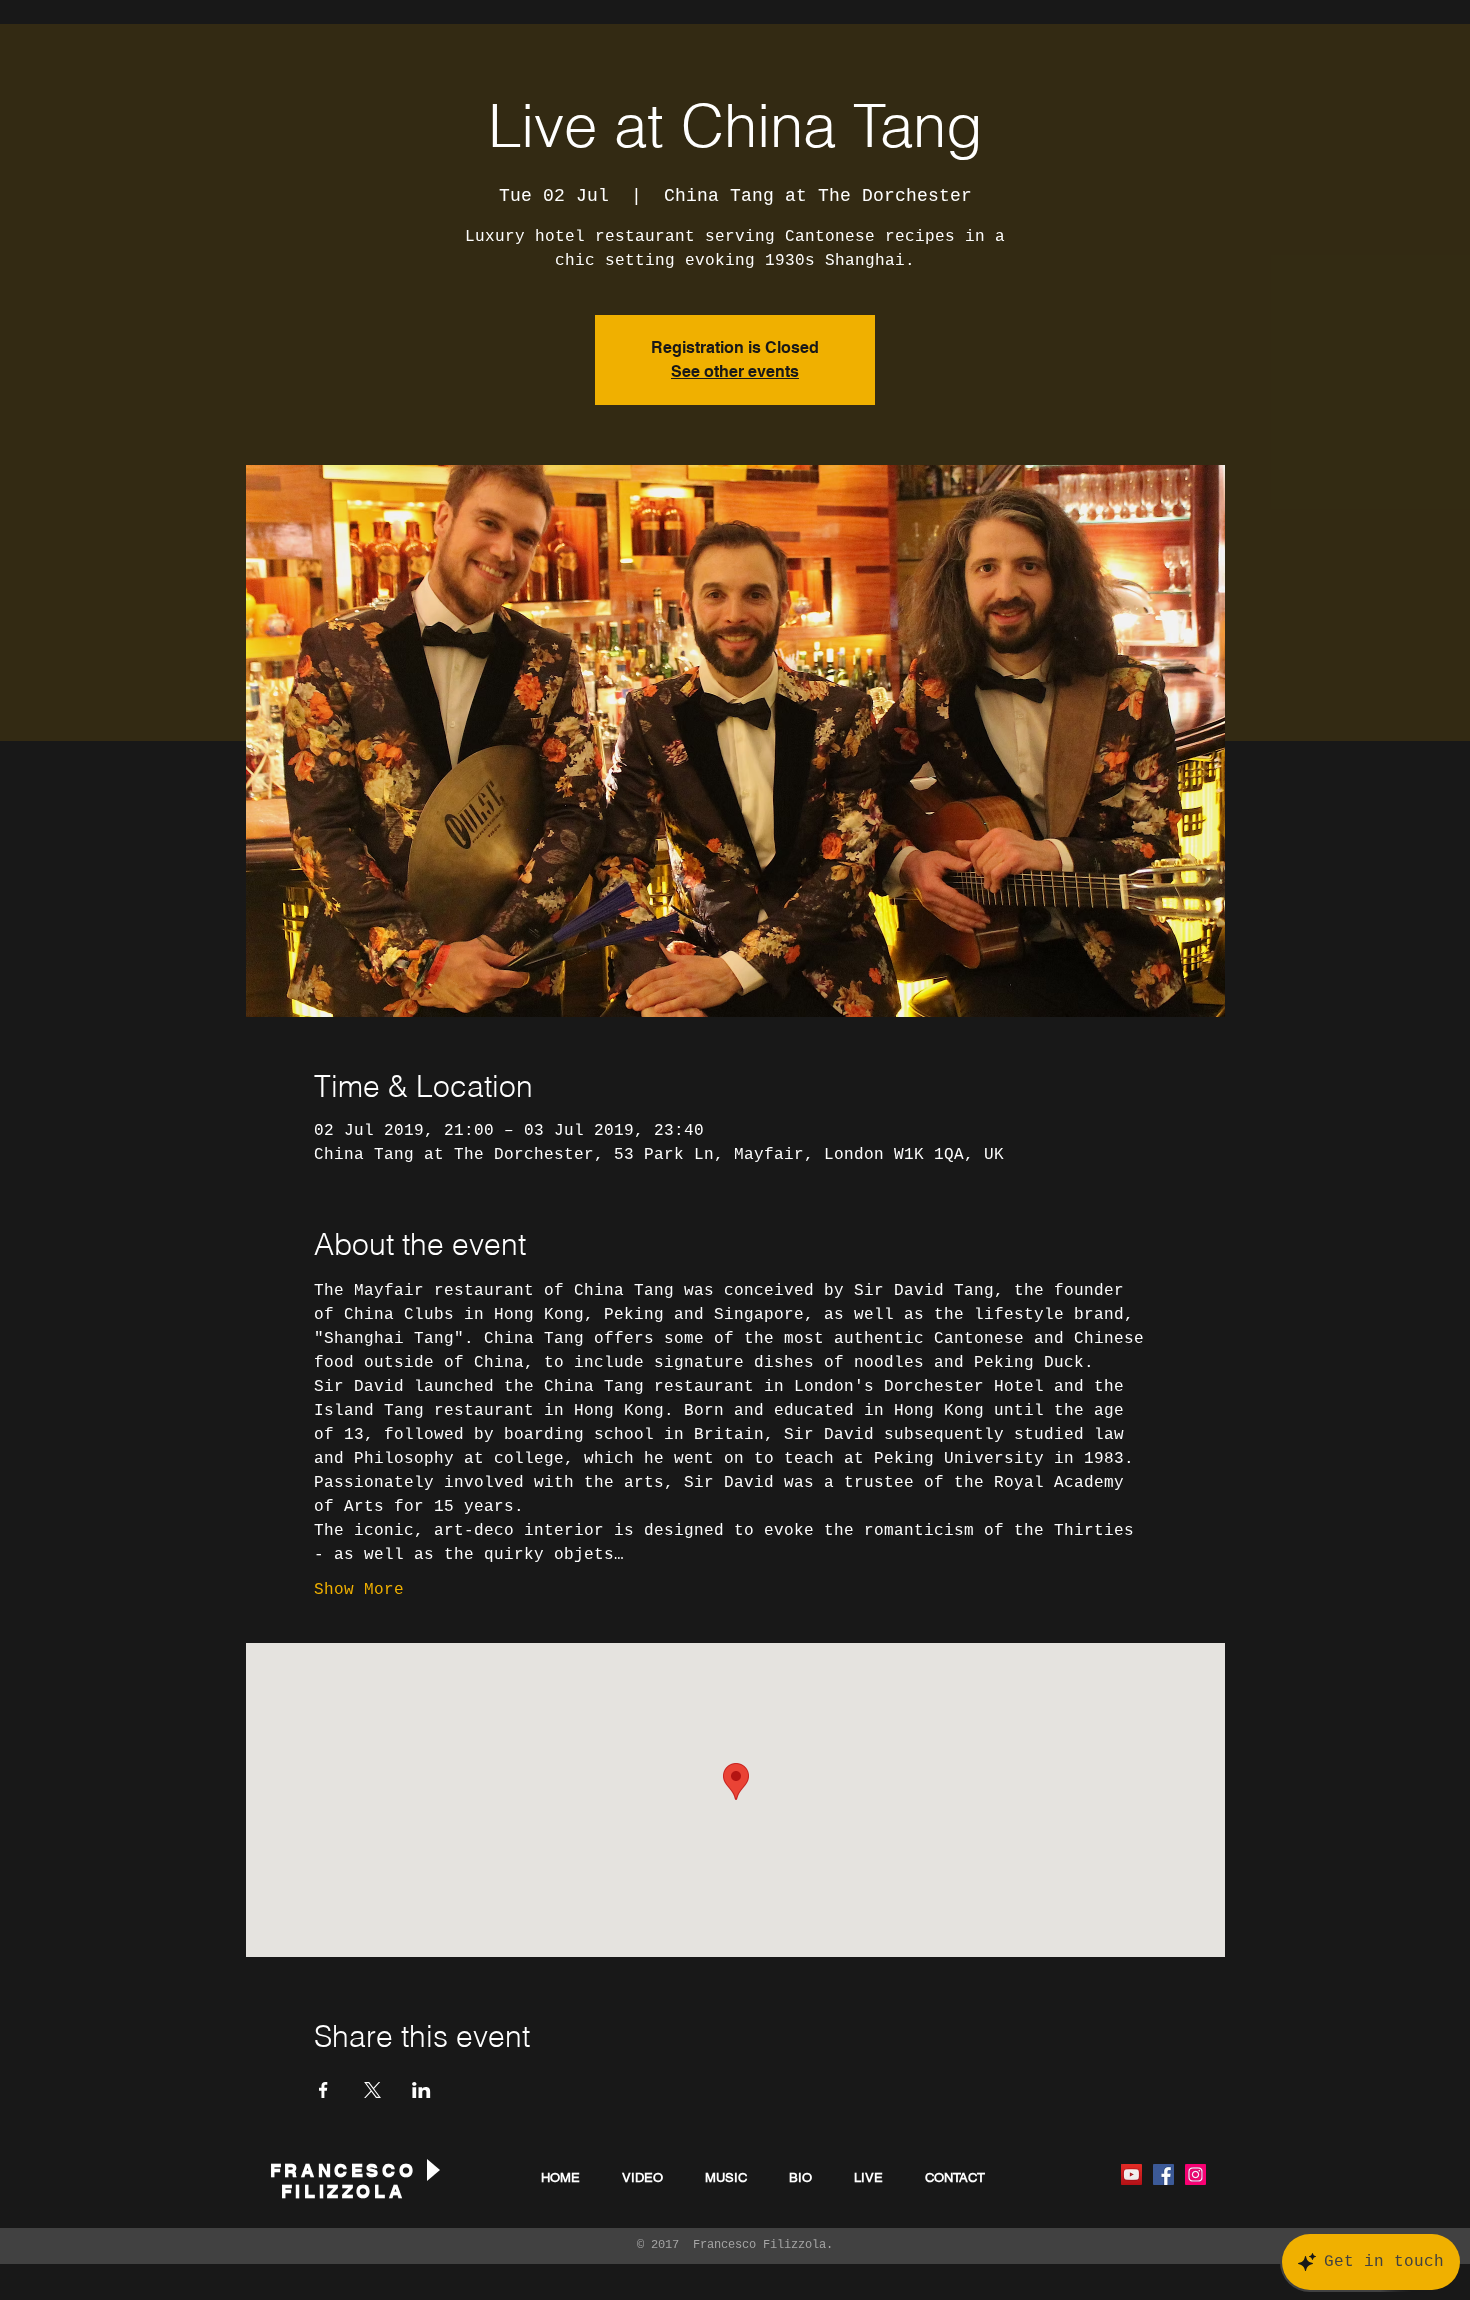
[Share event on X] (372, 2090)
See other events (735, 371)
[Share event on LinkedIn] (421, 2090)
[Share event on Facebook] (323, 2090)
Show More (359, 1590)
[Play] (432, 2169)
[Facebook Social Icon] (1163, 2174)
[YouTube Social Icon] (1131, 2174)
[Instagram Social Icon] (1195, 2174)
